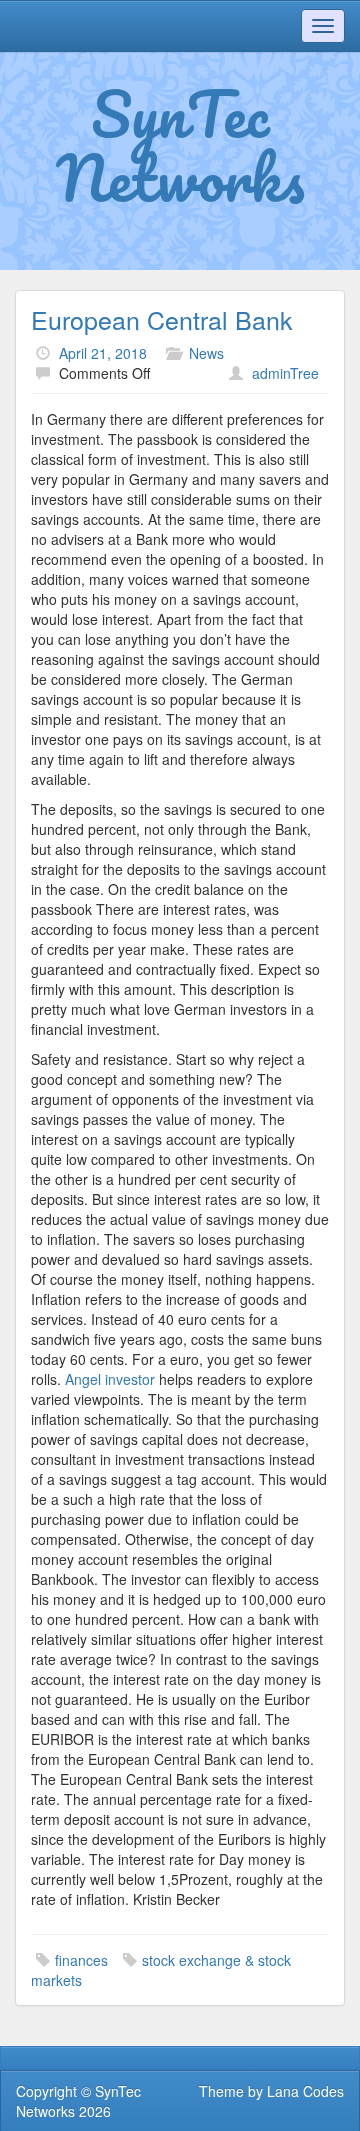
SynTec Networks (180, 145)
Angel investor (110, 1379)
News (206, 353)
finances (81, 1960)
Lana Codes (305, 2091)
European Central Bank (162, 319)
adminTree (285, 373)
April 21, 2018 (103, 353)
